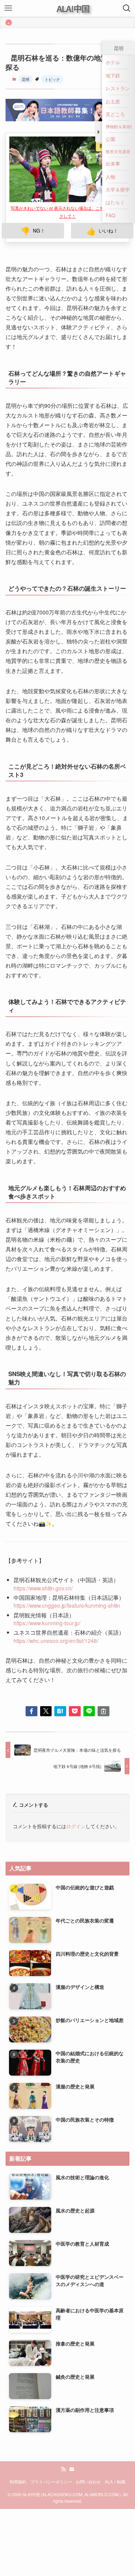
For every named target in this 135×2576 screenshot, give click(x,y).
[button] (31, 1677)
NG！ (33, 196)
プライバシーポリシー (51, 2447)
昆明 (26, 79)
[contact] (72, 2435)
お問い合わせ (88, 2447)
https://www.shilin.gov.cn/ (43, 1553)
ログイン (76, 1792)
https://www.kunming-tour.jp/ (47, 1588)
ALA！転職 (115, 2447)
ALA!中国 (73, 8)
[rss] (63, 2435)
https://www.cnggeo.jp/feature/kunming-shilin (67, 1571)
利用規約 (18, 2447)
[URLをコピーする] (103, 1677)
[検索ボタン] (127, 8)
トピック (52, 79)
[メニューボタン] (8, 8)
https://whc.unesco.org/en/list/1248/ (56, 1606)
